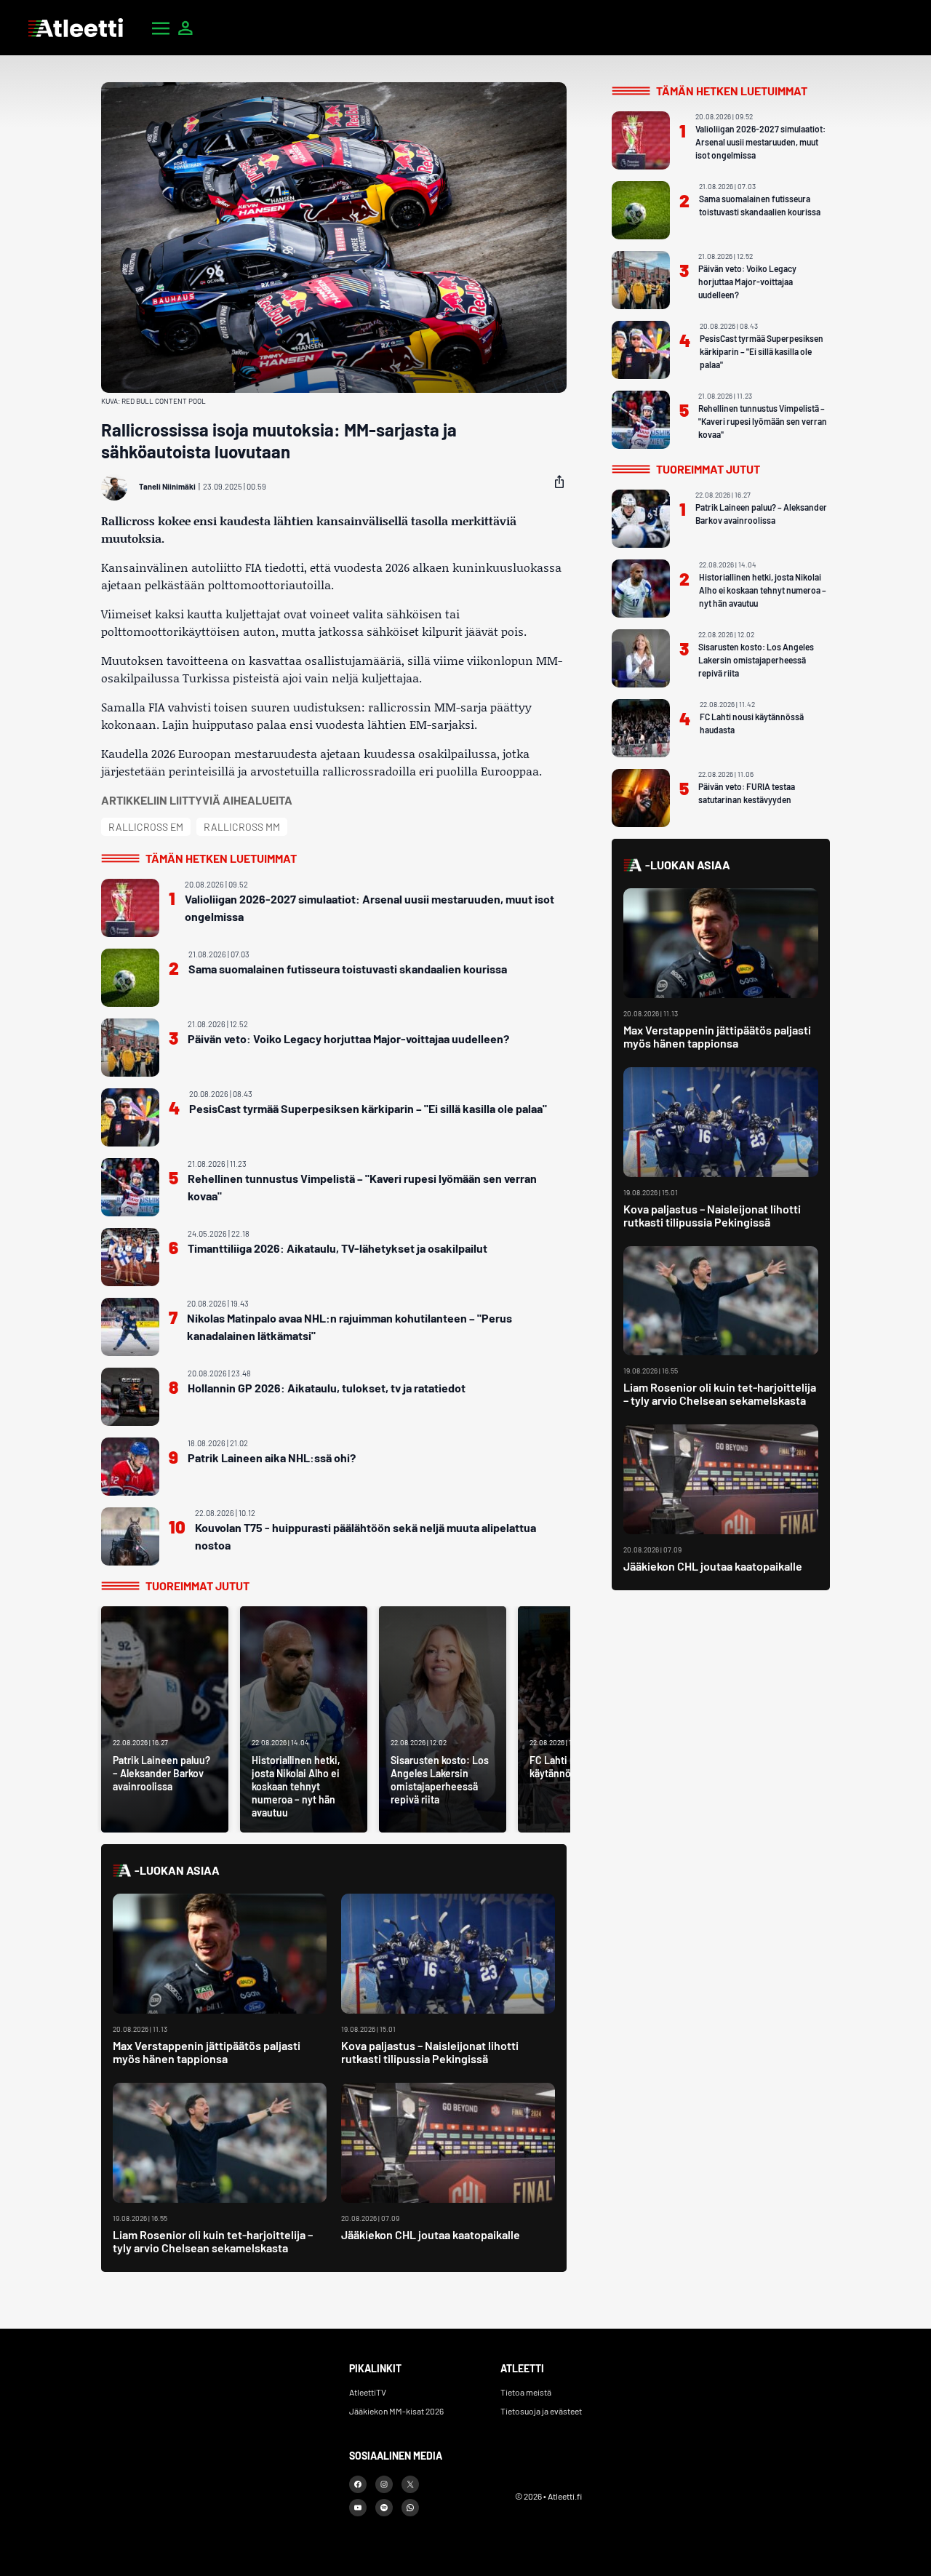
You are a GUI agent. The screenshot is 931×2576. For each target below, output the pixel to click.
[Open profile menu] (185, 28)
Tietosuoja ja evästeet (541, 2411)
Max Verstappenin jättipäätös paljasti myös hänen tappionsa (207, 2052)
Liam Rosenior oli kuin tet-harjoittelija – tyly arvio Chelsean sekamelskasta (213, 2241)
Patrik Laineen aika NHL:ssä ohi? (272, 1458)
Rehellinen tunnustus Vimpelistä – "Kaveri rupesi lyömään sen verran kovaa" (362, 1187)
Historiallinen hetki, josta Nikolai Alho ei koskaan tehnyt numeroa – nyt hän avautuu (763, 590)
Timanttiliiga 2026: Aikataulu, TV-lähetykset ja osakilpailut (337, 1248)
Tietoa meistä (526, 2392)
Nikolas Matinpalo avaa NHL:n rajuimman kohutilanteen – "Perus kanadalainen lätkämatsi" (349, 1327)
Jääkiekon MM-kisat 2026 (396, 2411)
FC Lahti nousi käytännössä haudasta (752, 723)
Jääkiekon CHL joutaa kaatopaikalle (431, 2234)
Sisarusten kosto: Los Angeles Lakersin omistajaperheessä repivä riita (756, 660)
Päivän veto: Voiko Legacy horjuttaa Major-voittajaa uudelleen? (348, 1038)
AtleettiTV (368, 2392)
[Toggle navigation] (161, 28)
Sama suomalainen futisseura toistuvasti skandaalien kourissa (348, 969)
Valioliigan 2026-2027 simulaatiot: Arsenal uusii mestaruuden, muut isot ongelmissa (369, 908)
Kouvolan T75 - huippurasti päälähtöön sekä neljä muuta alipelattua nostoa (365, 1536)
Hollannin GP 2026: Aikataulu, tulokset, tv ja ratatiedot (327, 1388)
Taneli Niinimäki (167, 486)
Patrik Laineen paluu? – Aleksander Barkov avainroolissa (761, 514)
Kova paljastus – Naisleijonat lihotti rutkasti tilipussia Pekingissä (430, 2052)
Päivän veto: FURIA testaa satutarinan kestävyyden (747, 793)
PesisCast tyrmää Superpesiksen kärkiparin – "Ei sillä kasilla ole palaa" (368, 1108)
